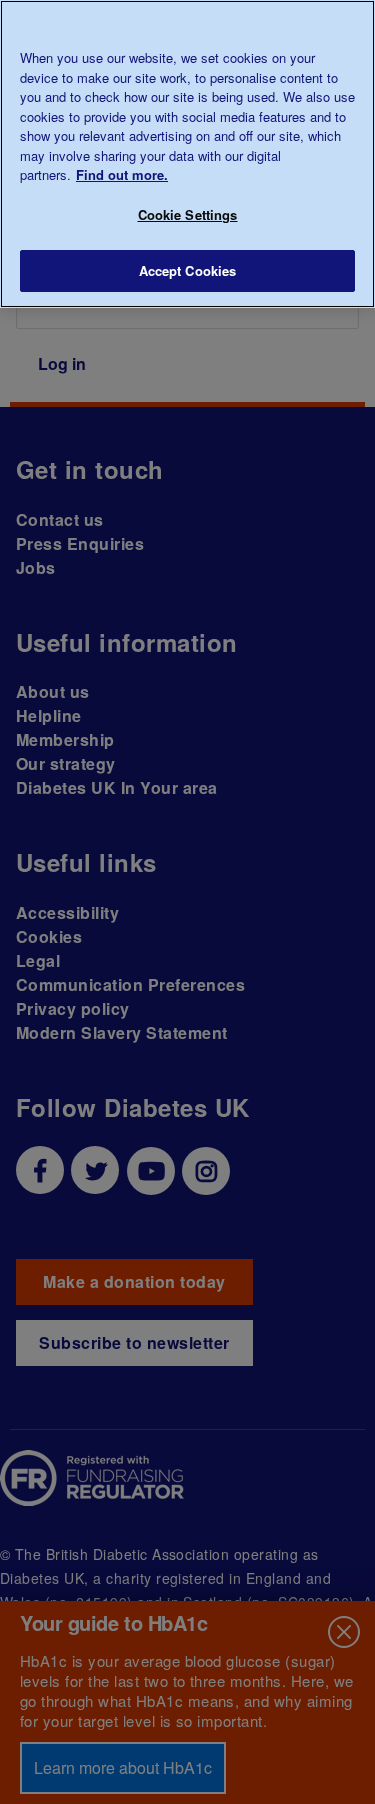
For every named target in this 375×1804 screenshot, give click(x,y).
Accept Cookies (188, 270)
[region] (187, 154)
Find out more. (122, 174)
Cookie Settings (188, 214)
